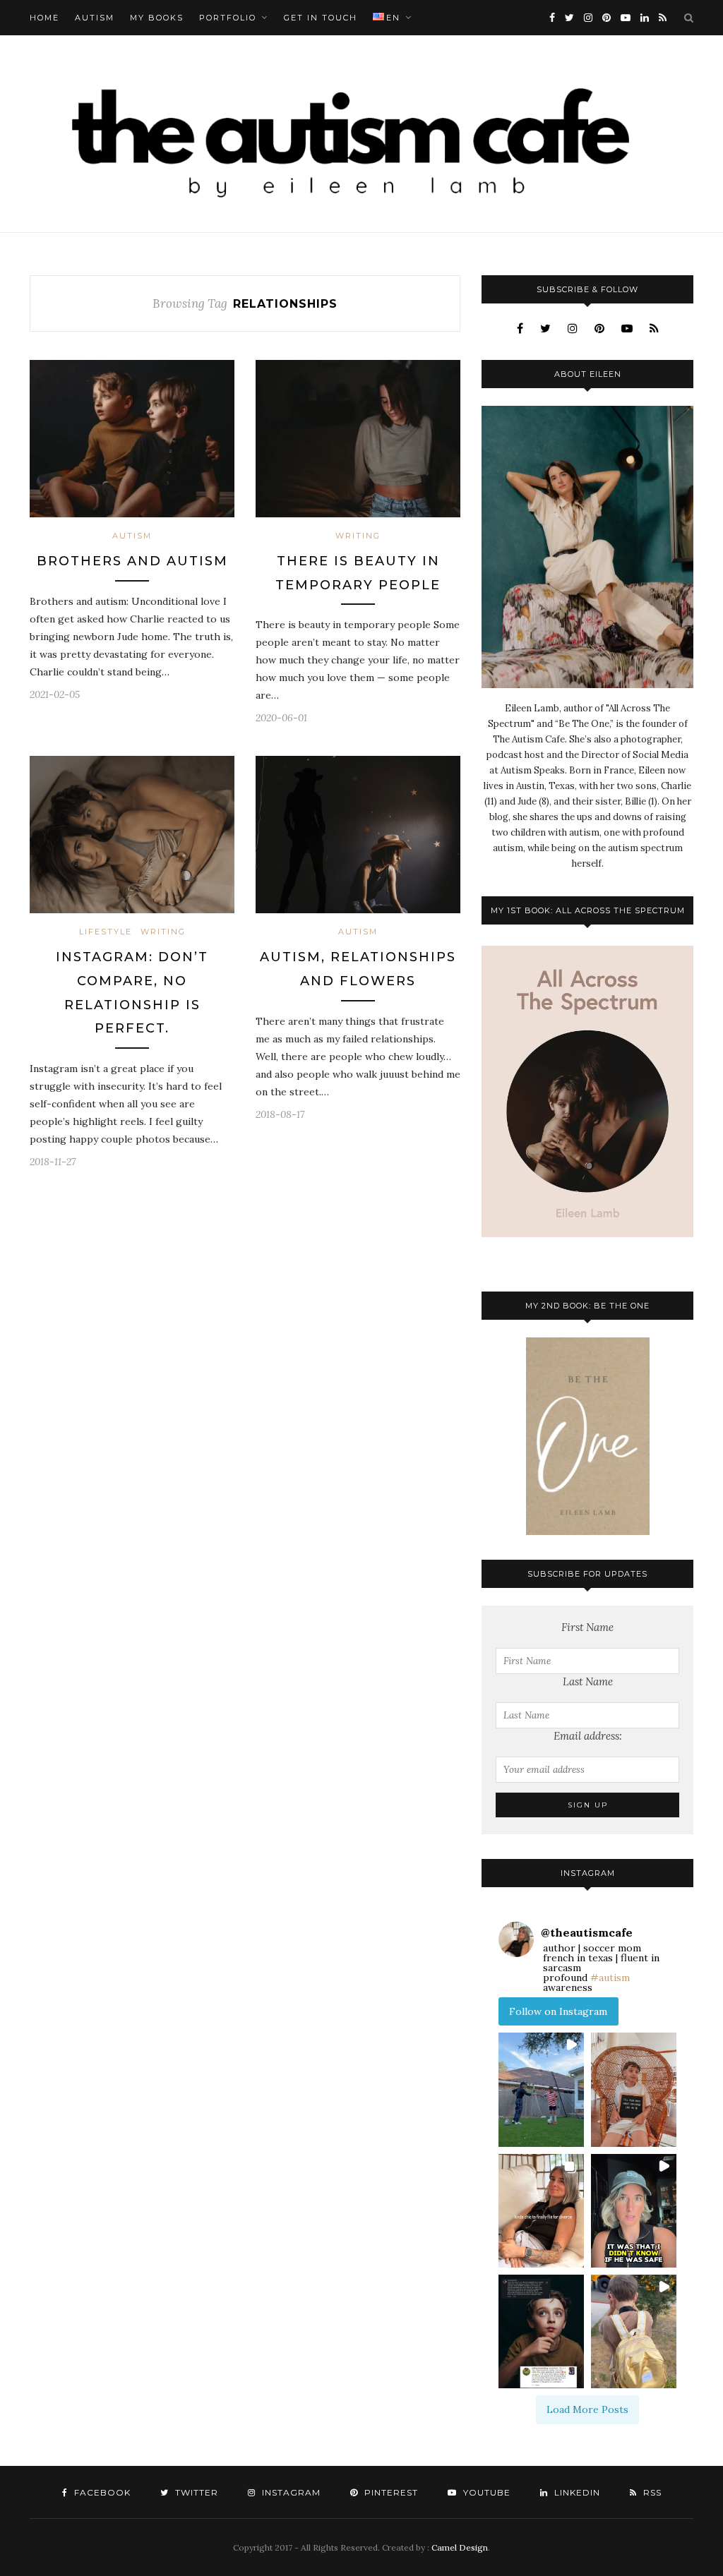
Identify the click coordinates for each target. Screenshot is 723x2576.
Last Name (588, 1681)
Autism (95, 18)
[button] (541, 2089)
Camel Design (460, 2547)
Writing (358, 536)
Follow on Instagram (558, 2011)
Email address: (588, 1736)
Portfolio (228, 18)
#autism (610, 1978)
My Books (157, 18)
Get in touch (321, 18)
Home (44, 18)
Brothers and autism (132, 561)
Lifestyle (106, 932)
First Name (587, 1627)
